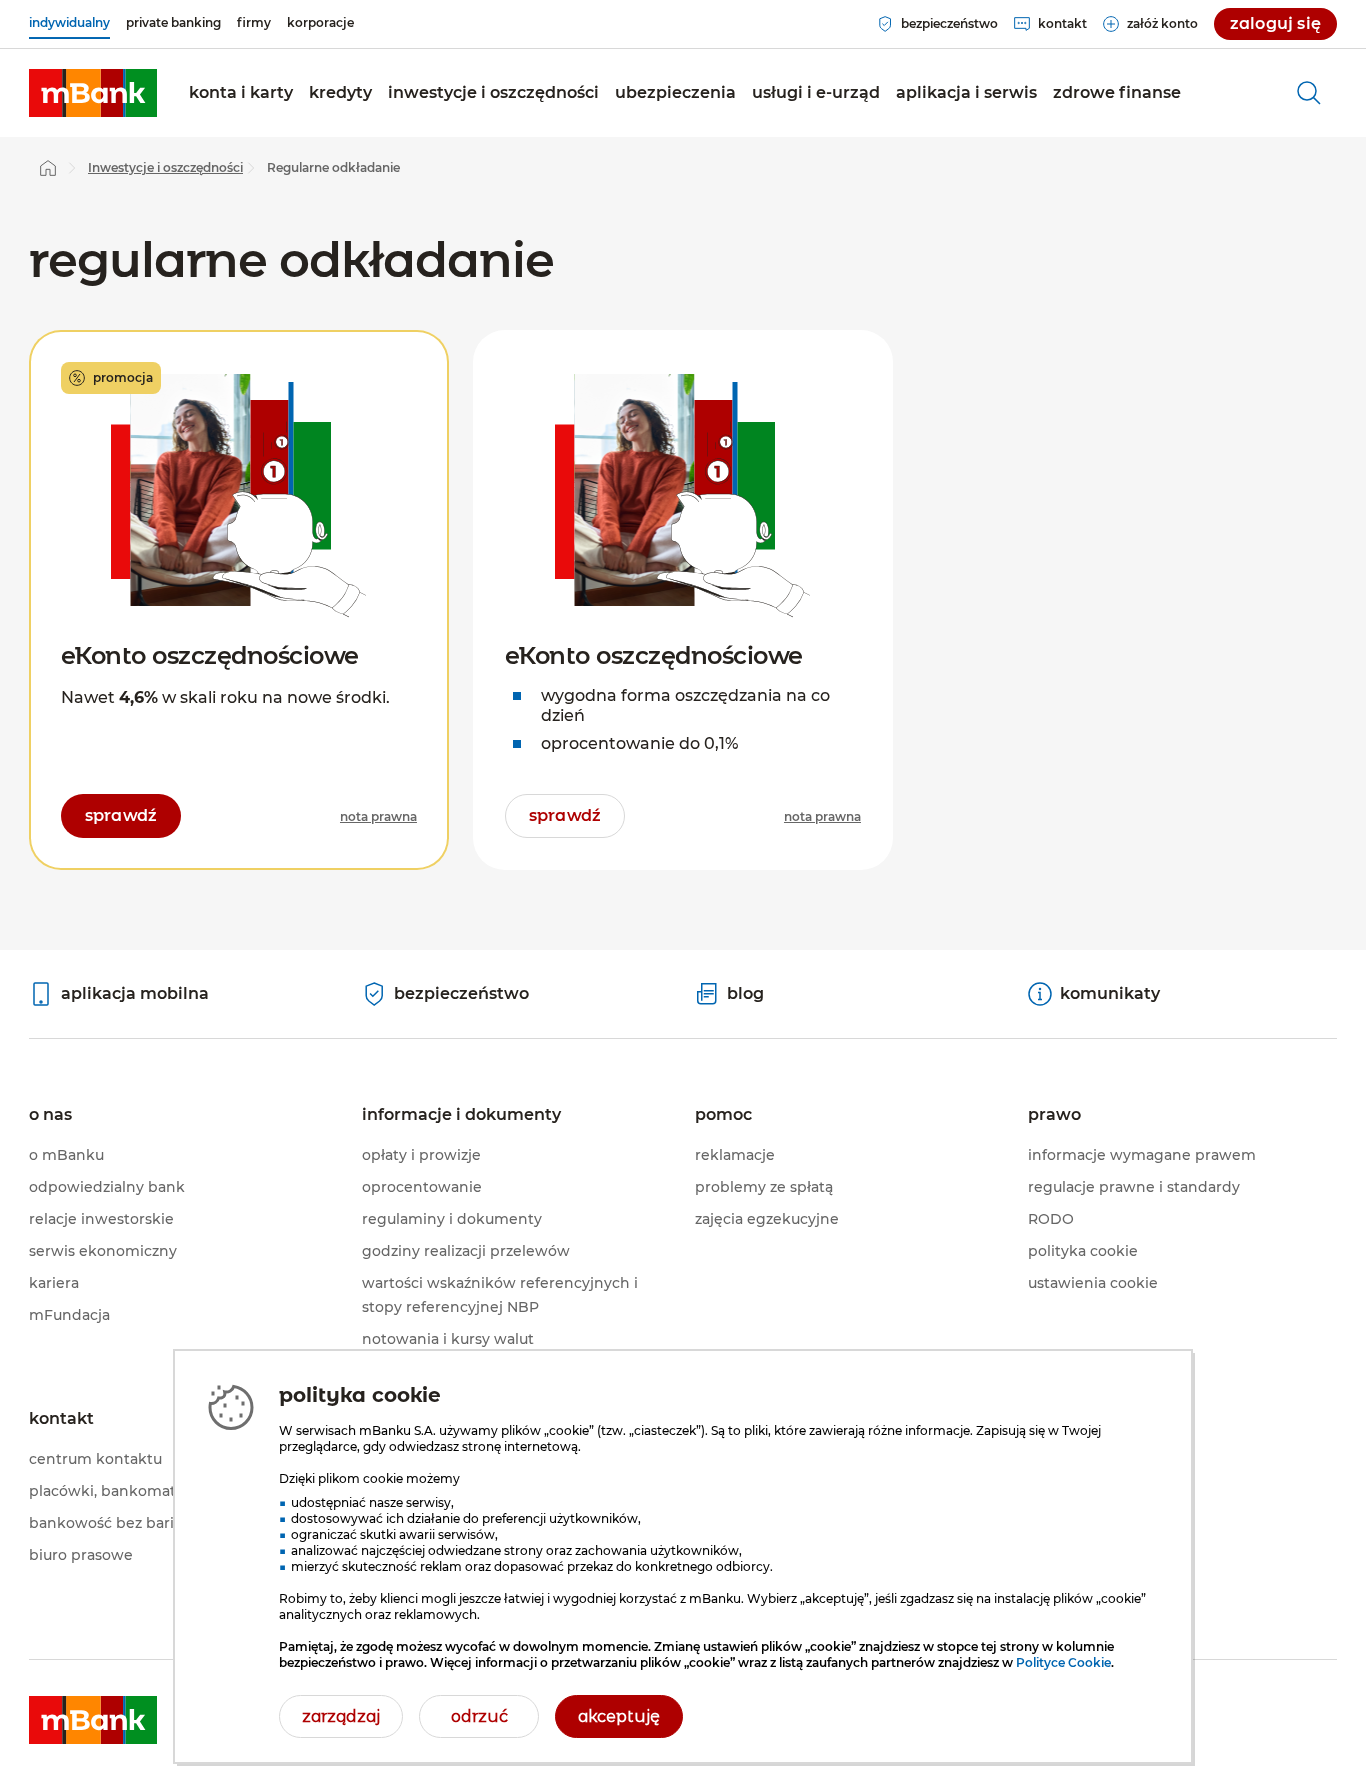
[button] (241, 93)
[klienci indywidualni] (93, 93)
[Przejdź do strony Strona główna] (48, 168)
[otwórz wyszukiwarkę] (1309, 93)
